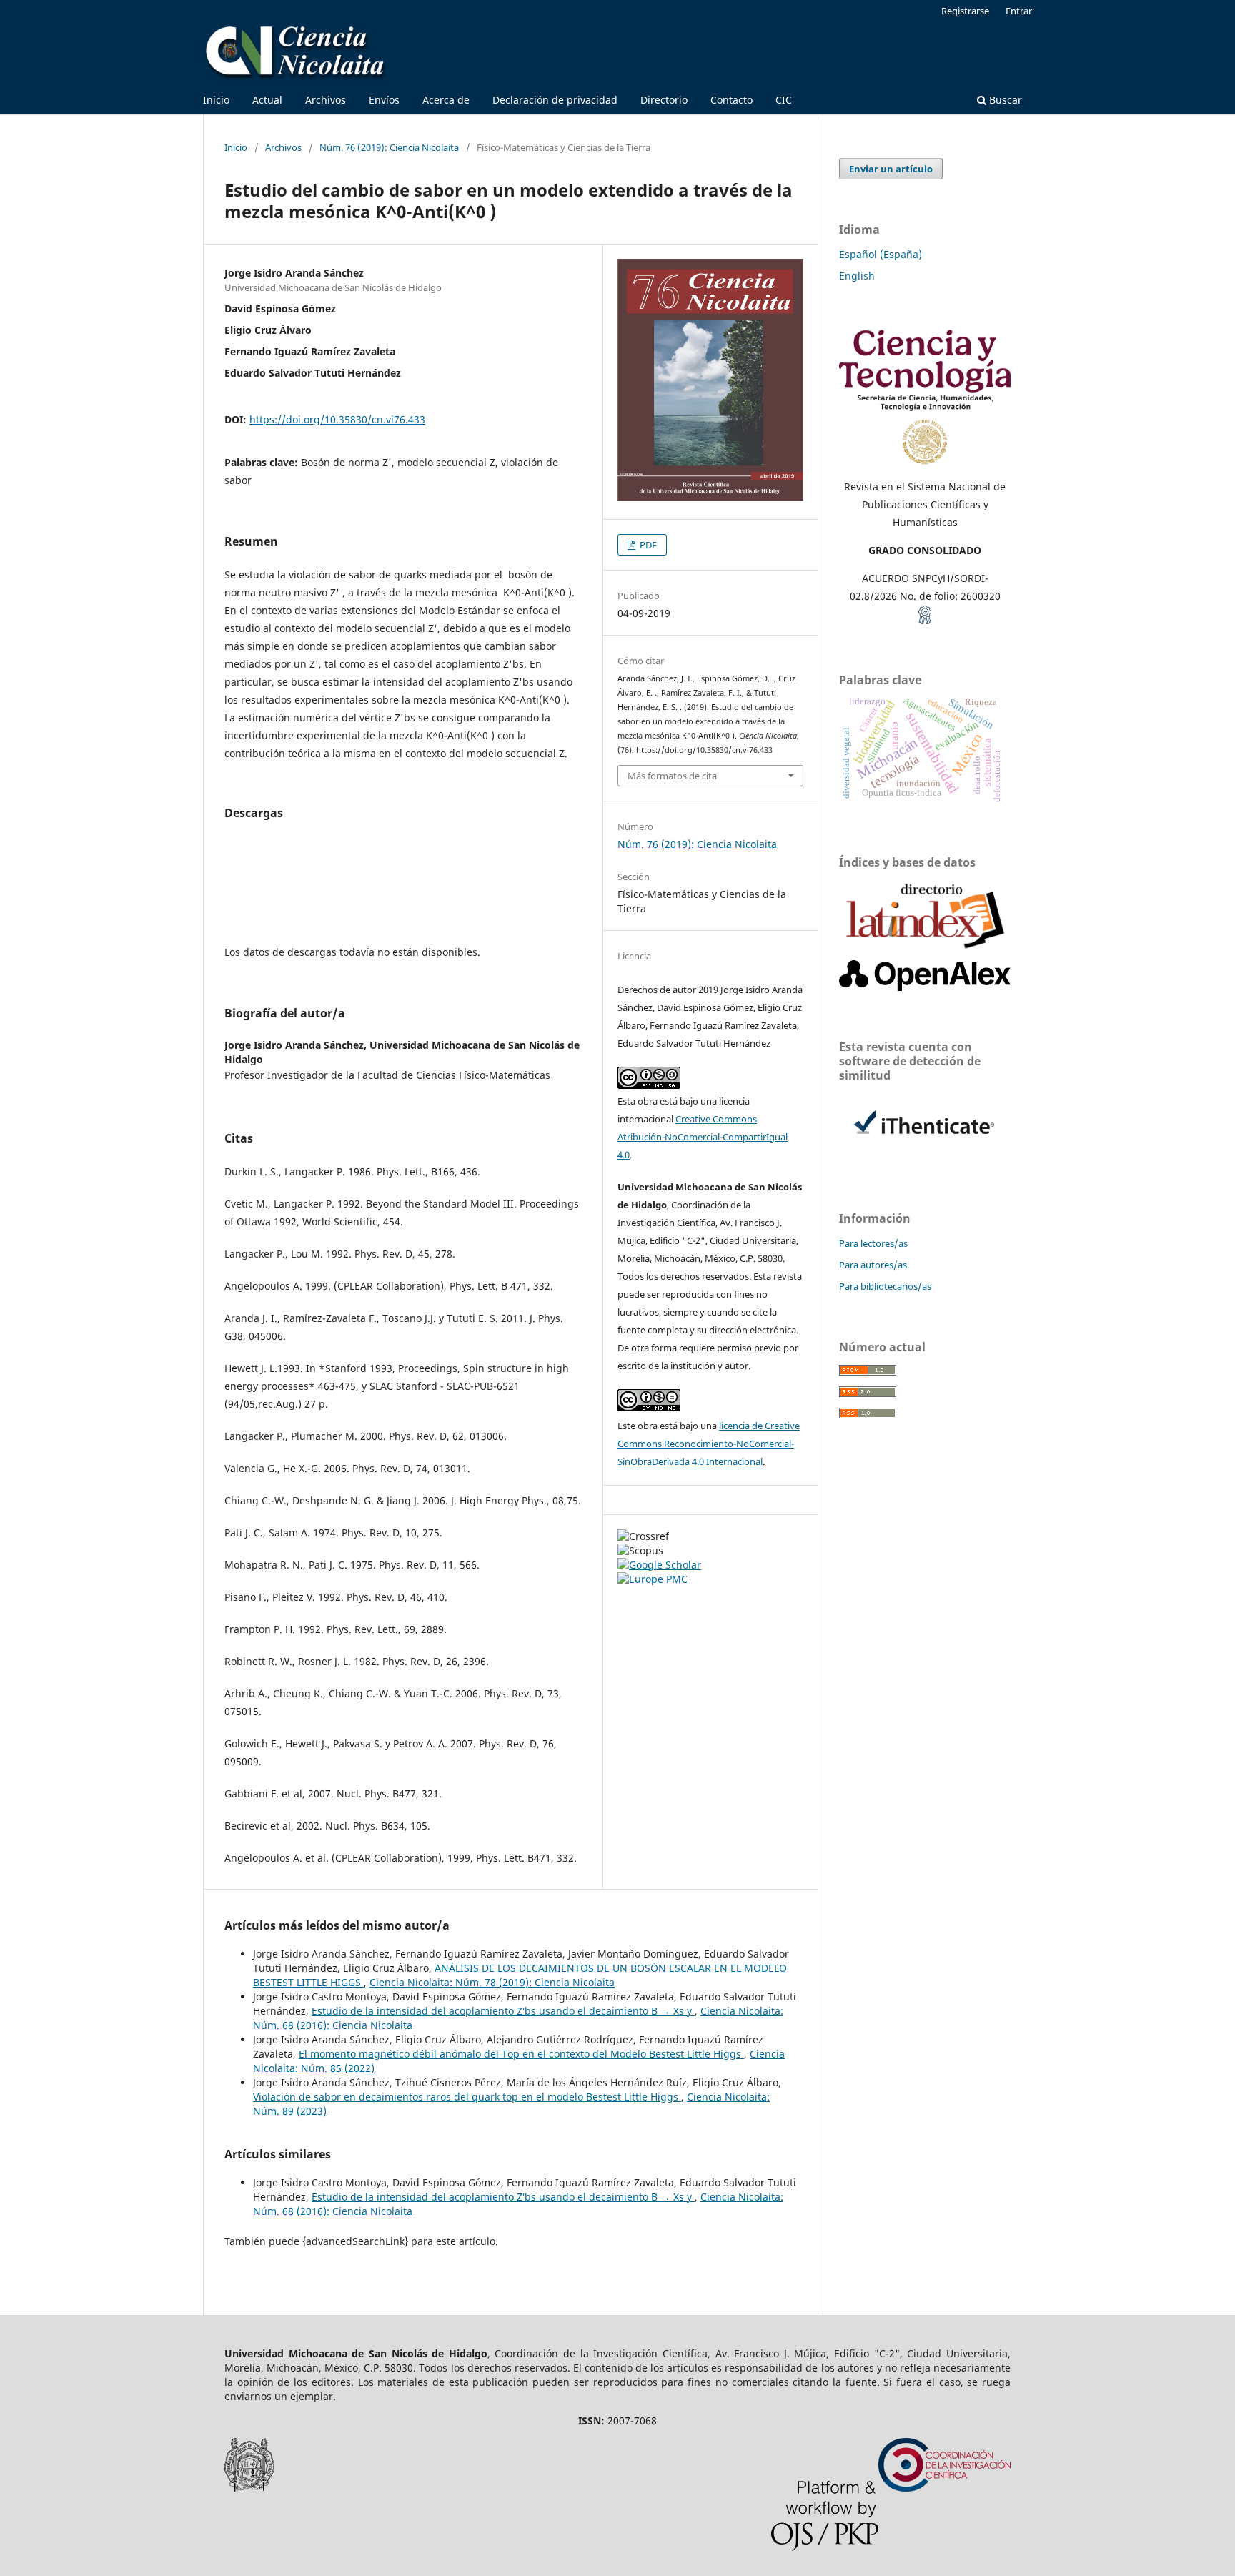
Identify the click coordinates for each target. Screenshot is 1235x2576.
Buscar (1004, 100)
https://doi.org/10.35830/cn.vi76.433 (337, 419)
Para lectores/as (873, 1243)
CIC (784, 100)
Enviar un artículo (891, 169)
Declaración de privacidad (555, 100)
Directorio (664, 100)
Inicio (216, 100)
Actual (267, 100)
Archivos (326, 100)
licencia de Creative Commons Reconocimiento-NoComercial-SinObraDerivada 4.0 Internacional (709, 1444)
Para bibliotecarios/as (885, 1286)
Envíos (384, 100)
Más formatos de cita (672, 776)
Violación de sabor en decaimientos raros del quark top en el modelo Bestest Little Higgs (467, 2097)
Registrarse (965, 11)
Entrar (1019, 11)
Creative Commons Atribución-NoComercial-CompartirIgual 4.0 (703, 1137)
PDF (647, 545)
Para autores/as (873, 1265)
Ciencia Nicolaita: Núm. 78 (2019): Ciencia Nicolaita (492, 1982)
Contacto (731, 100)
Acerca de (446, 100)
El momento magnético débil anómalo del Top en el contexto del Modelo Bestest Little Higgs (521, 2054)
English (857, 276)
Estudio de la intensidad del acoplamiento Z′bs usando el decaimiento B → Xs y (503, 2011)
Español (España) (881, 254)
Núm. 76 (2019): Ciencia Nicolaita (389, 147)
